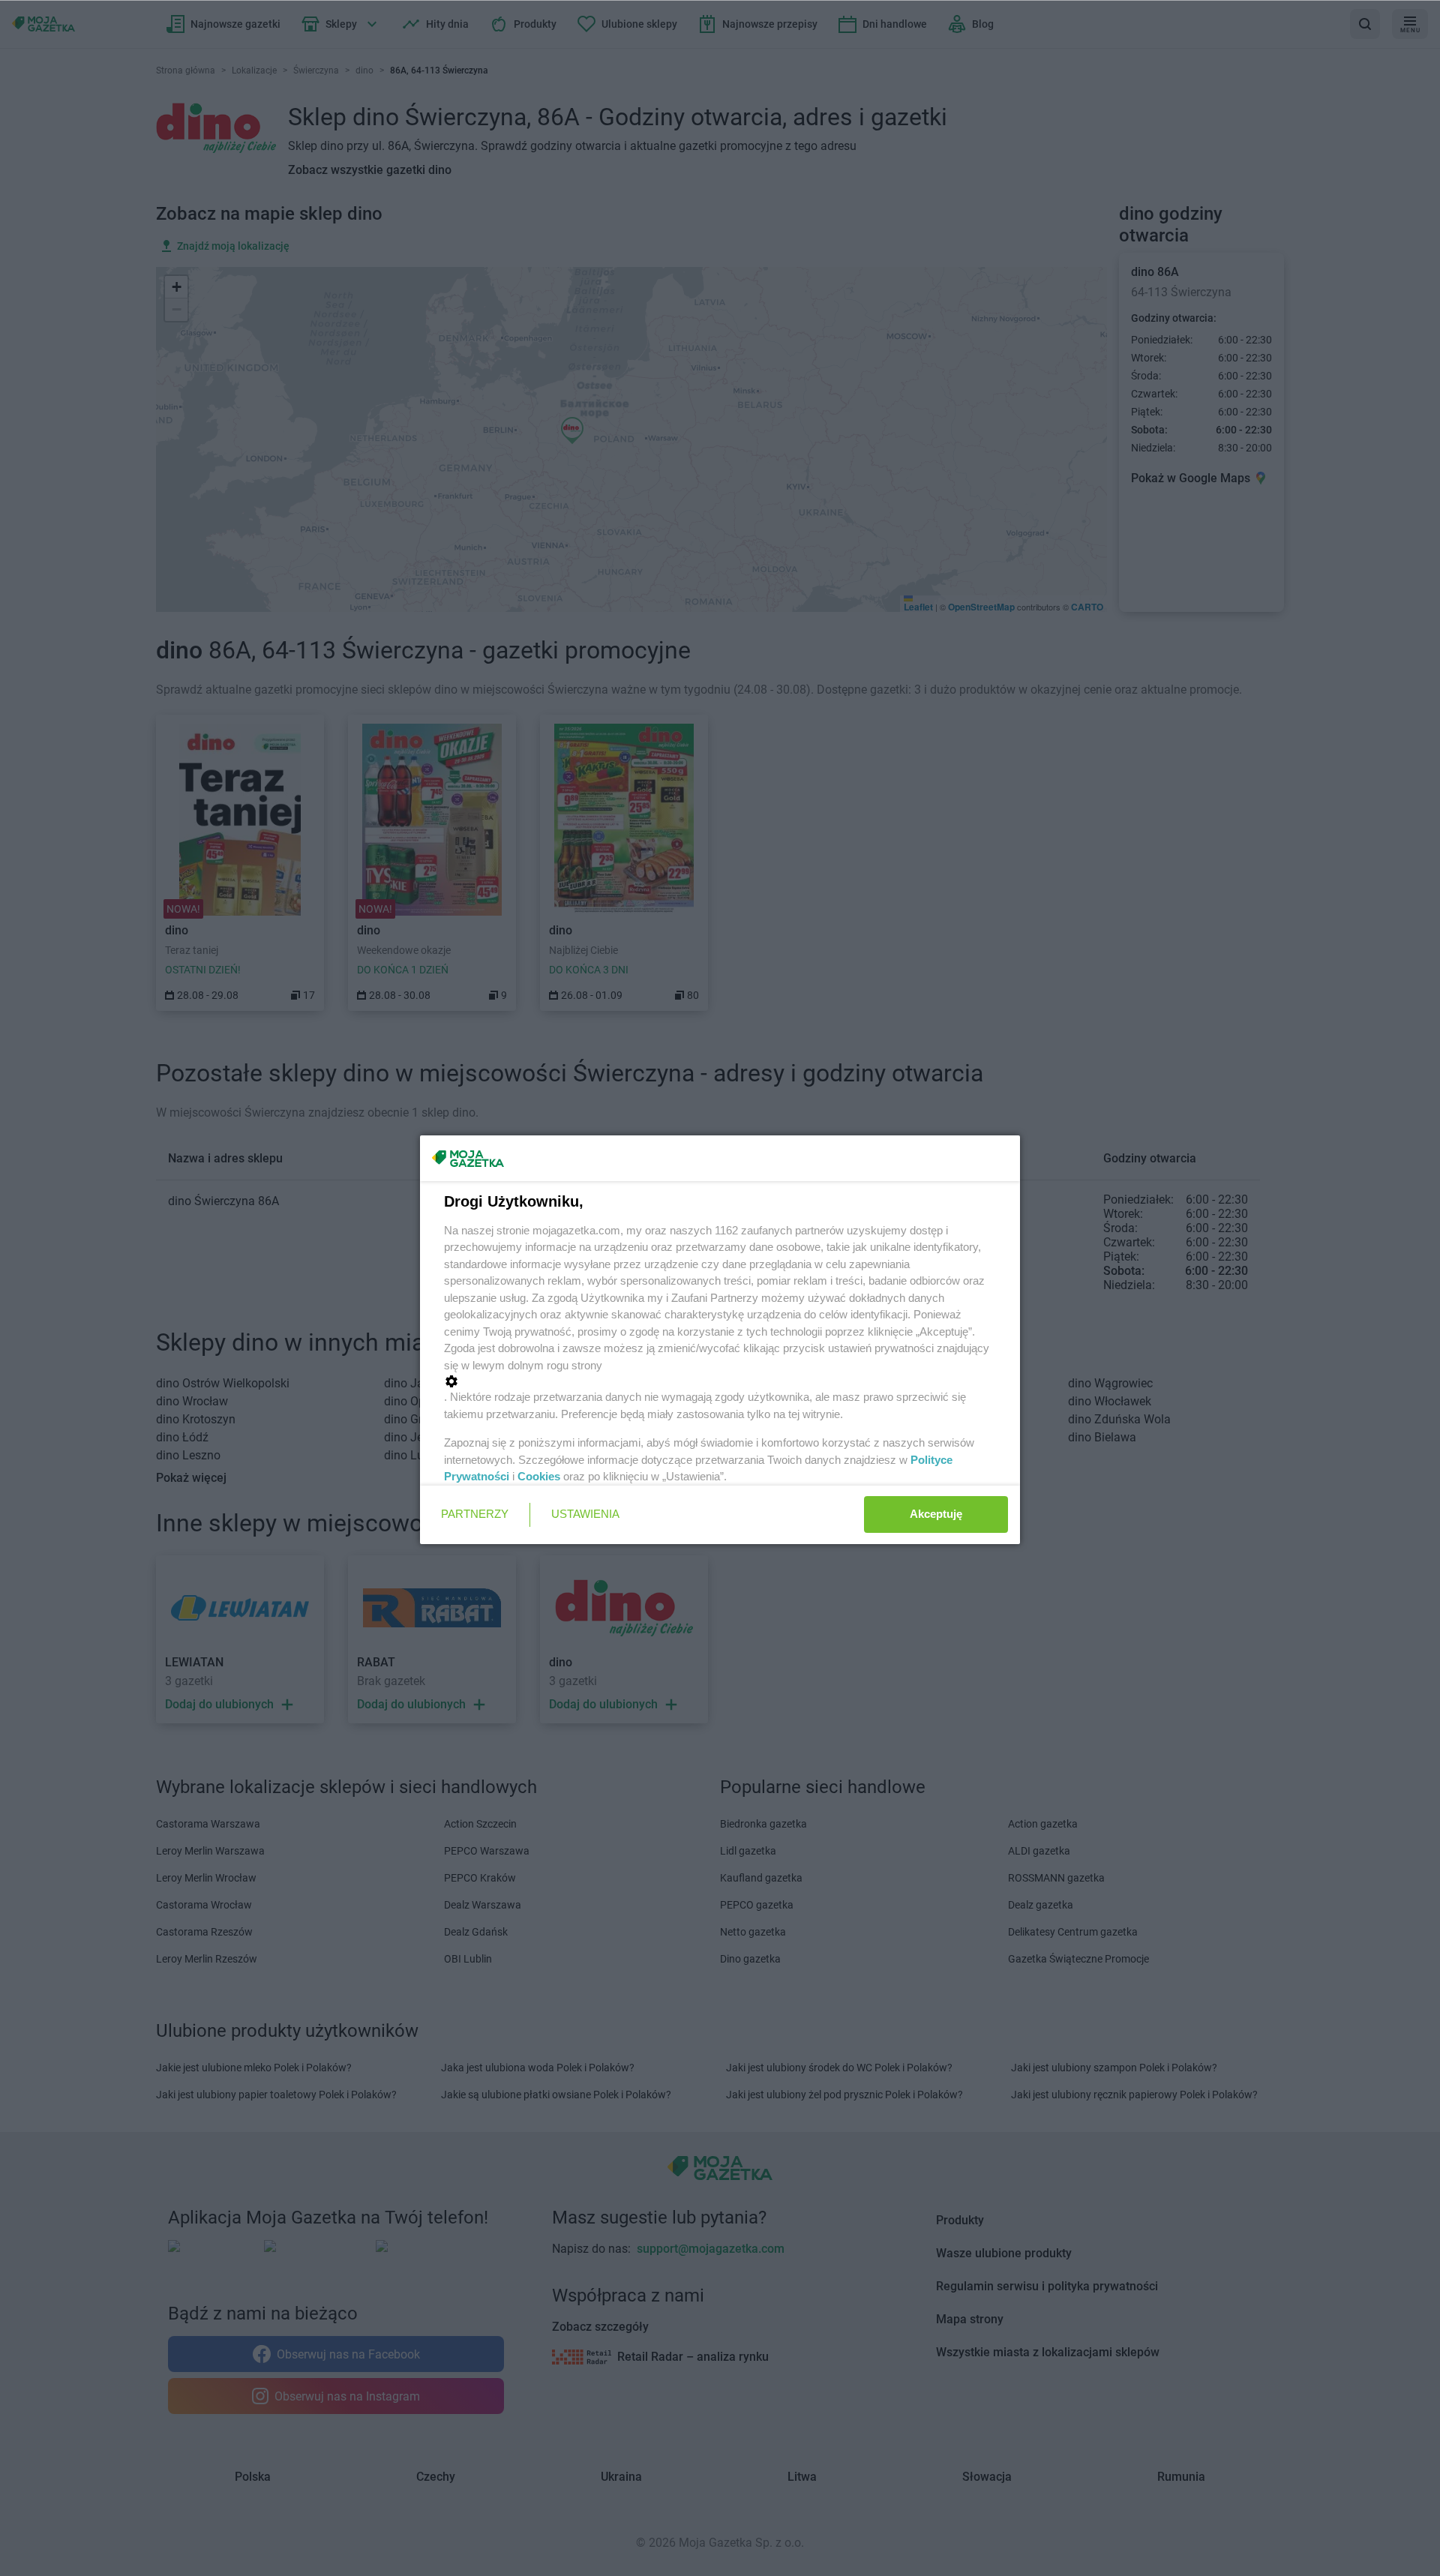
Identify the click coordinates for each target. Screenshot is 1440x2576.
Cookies (539, 1476)
